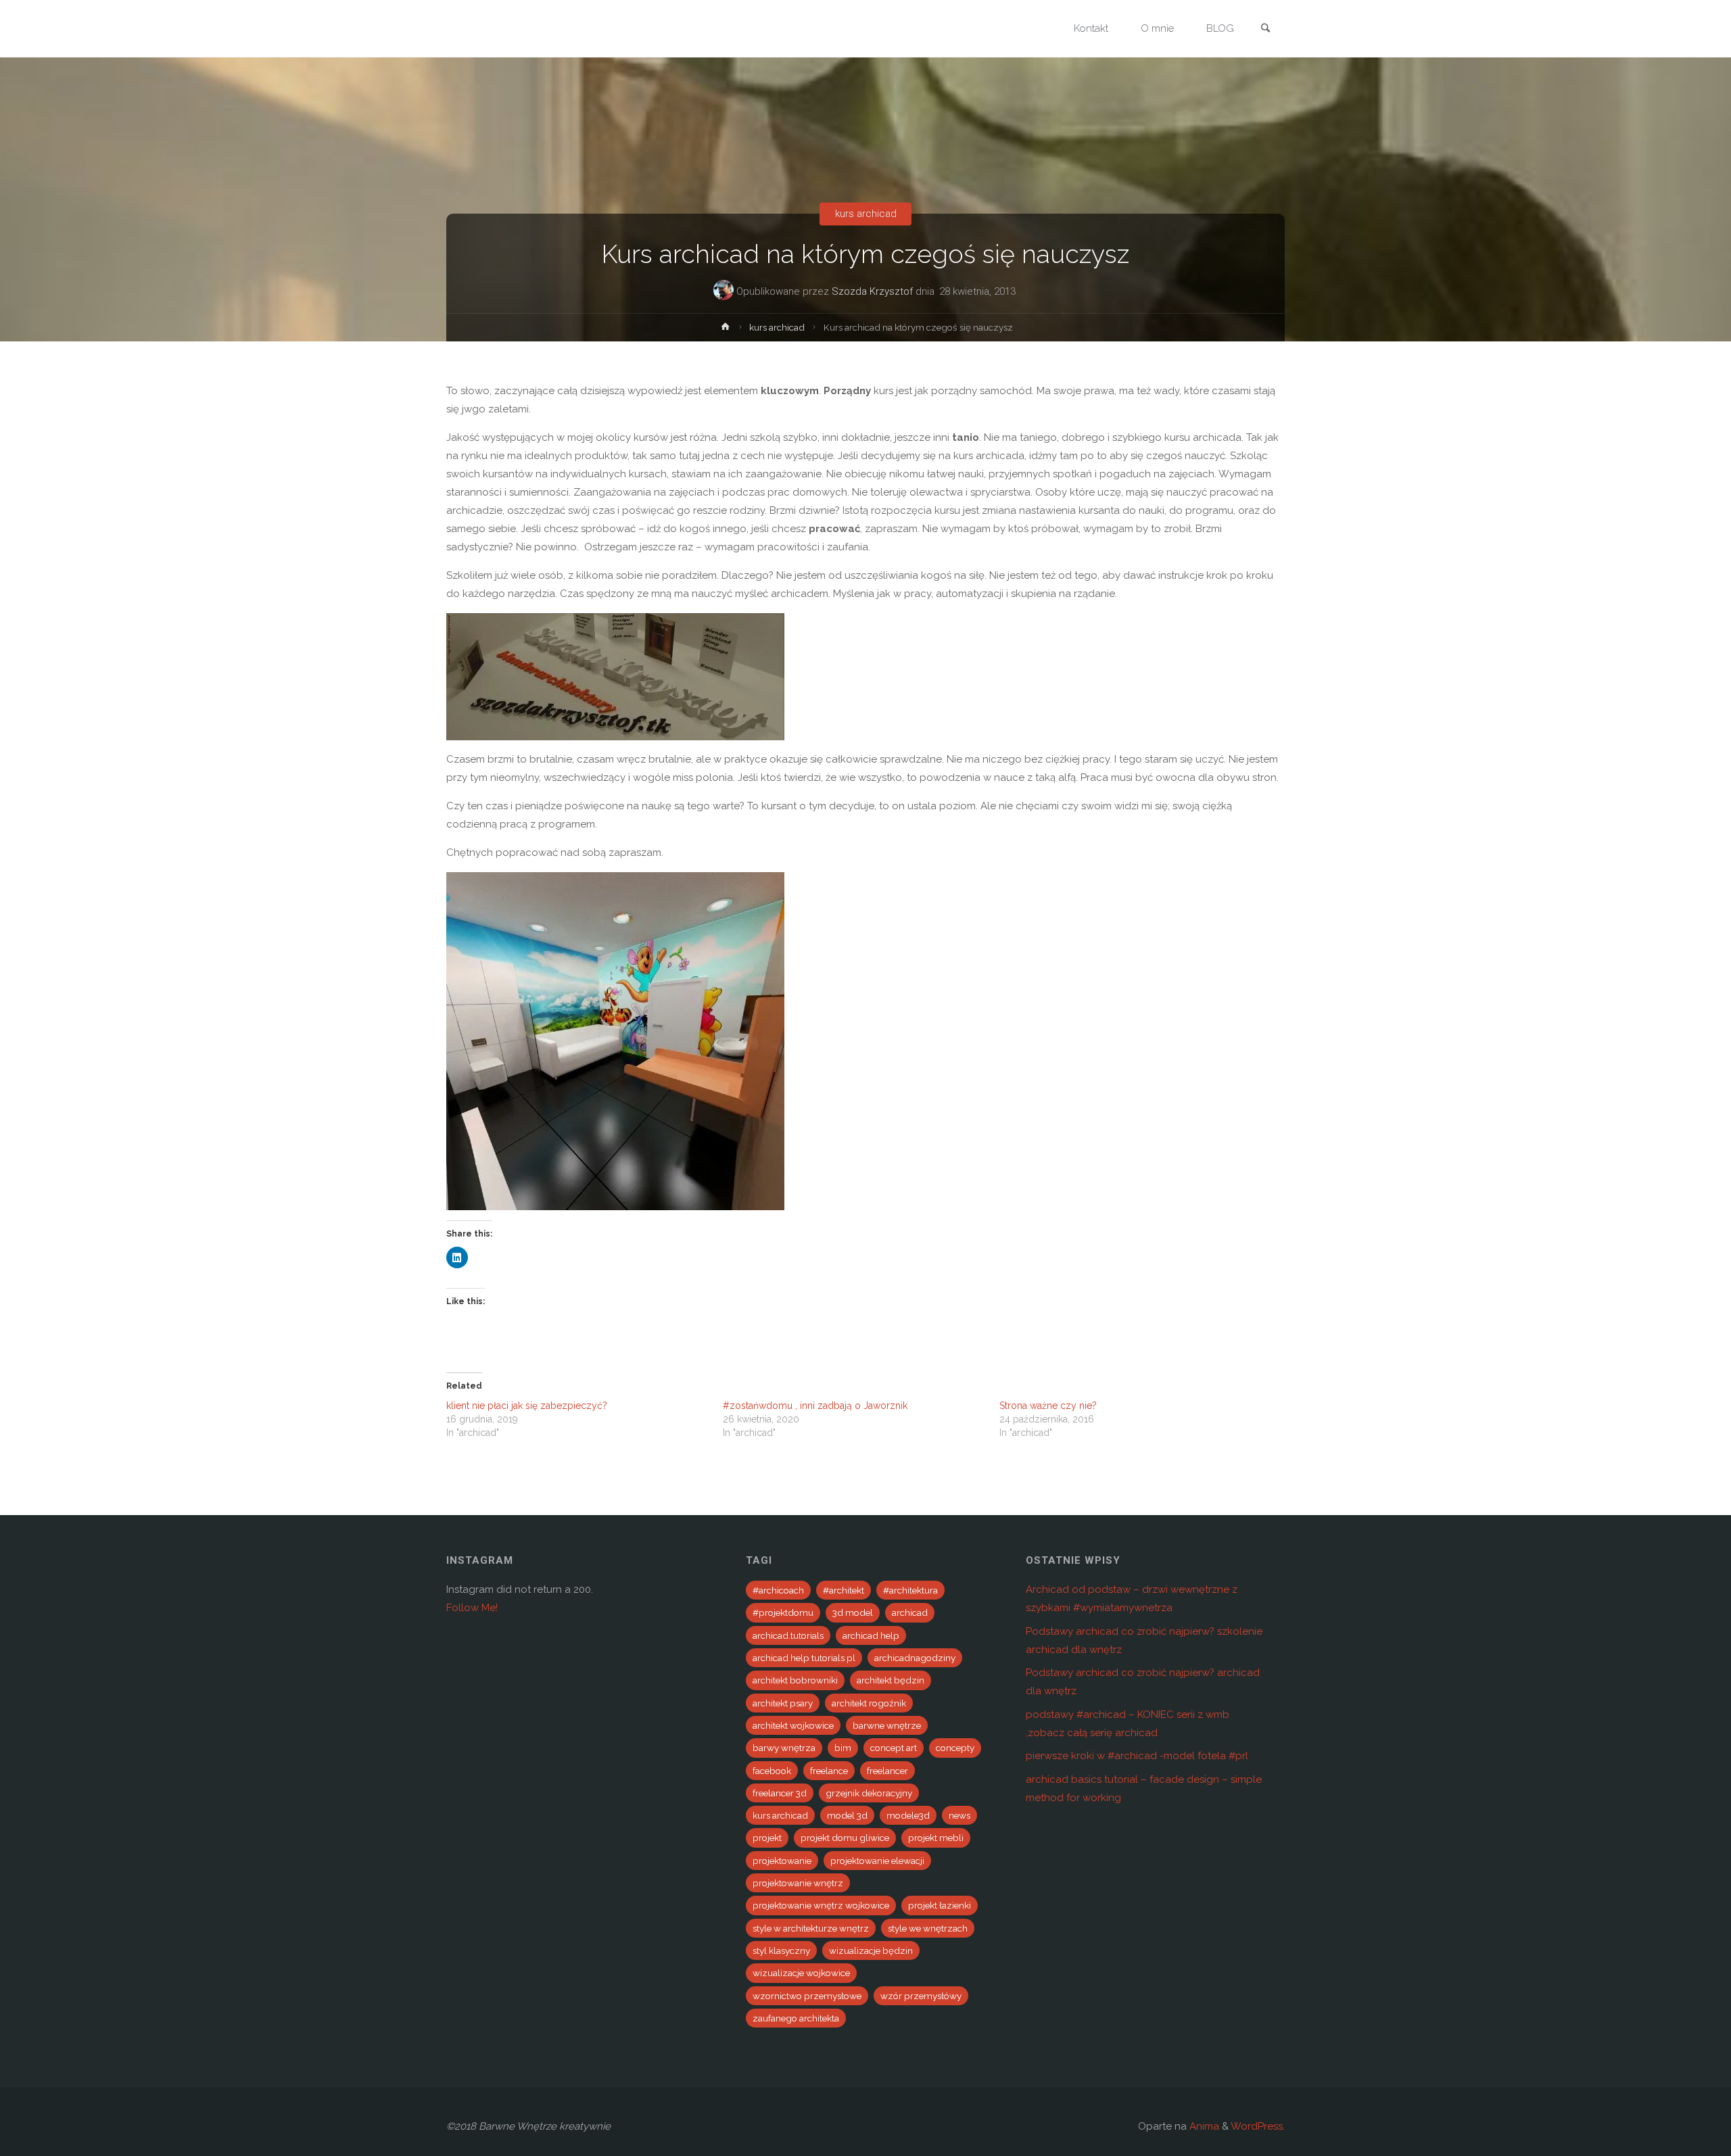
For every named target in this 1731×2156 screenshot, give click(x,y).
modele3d (908, 1815)
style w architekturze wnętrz (811, 1928)
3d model (853, 1612)
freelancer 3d (780, 1793)
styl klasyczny (781, 1950)
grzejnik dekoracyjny (869, 1793)
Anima (1203, 2126)
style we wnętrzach (928, 1928)
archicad (910, 1612)
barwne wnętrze (887, 1725)
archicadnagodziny (915, 1658)
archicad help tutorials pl (804, 1658)
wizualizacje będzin (871, 1950)
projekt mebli (936, 1838)
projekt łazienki (940, 1905)
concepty (955, 1748)
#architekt (844, 1590)
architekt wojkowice (793, 1725)
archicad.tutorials (788, 1635)
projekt (767, 1838)
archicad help (871, 1635)
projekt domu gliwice (845, 1838)
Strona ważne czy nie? (1048, 1406)
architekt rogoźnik (869, 1703)
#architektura (910, 1590)
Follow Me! (472, 1608)
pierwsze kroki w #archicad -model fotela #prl (1137, 1756)
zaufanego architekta (796, 2018)
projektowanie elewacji (877, 1861)
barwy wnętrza (784, 1748)
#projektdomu (783, 1612)
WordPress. (1258, 2126)
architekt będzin (891, 1680)
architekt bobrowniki (795, 1680)
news (959, 1815)
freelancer (887, 1771)
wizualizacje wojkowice (801, 1973)
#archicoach (778, 1590)
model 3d (847, 1815)
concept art (894, 1748)
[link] (1265, 29)
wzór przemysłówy (921, 1996)
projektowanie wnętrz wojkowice (821, 1905)
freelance (829, 1771)
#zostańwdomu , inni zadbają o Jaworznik (815, 1406)
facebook (772, 1771)
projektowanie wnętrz (798, 1883)
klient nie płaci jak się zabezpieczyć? (527, 1406)
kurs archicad (866, 214)
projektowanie (782, 1861)
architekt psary (783, 1703)
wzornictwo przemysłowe (807, 1996)
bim (843, 1748)
